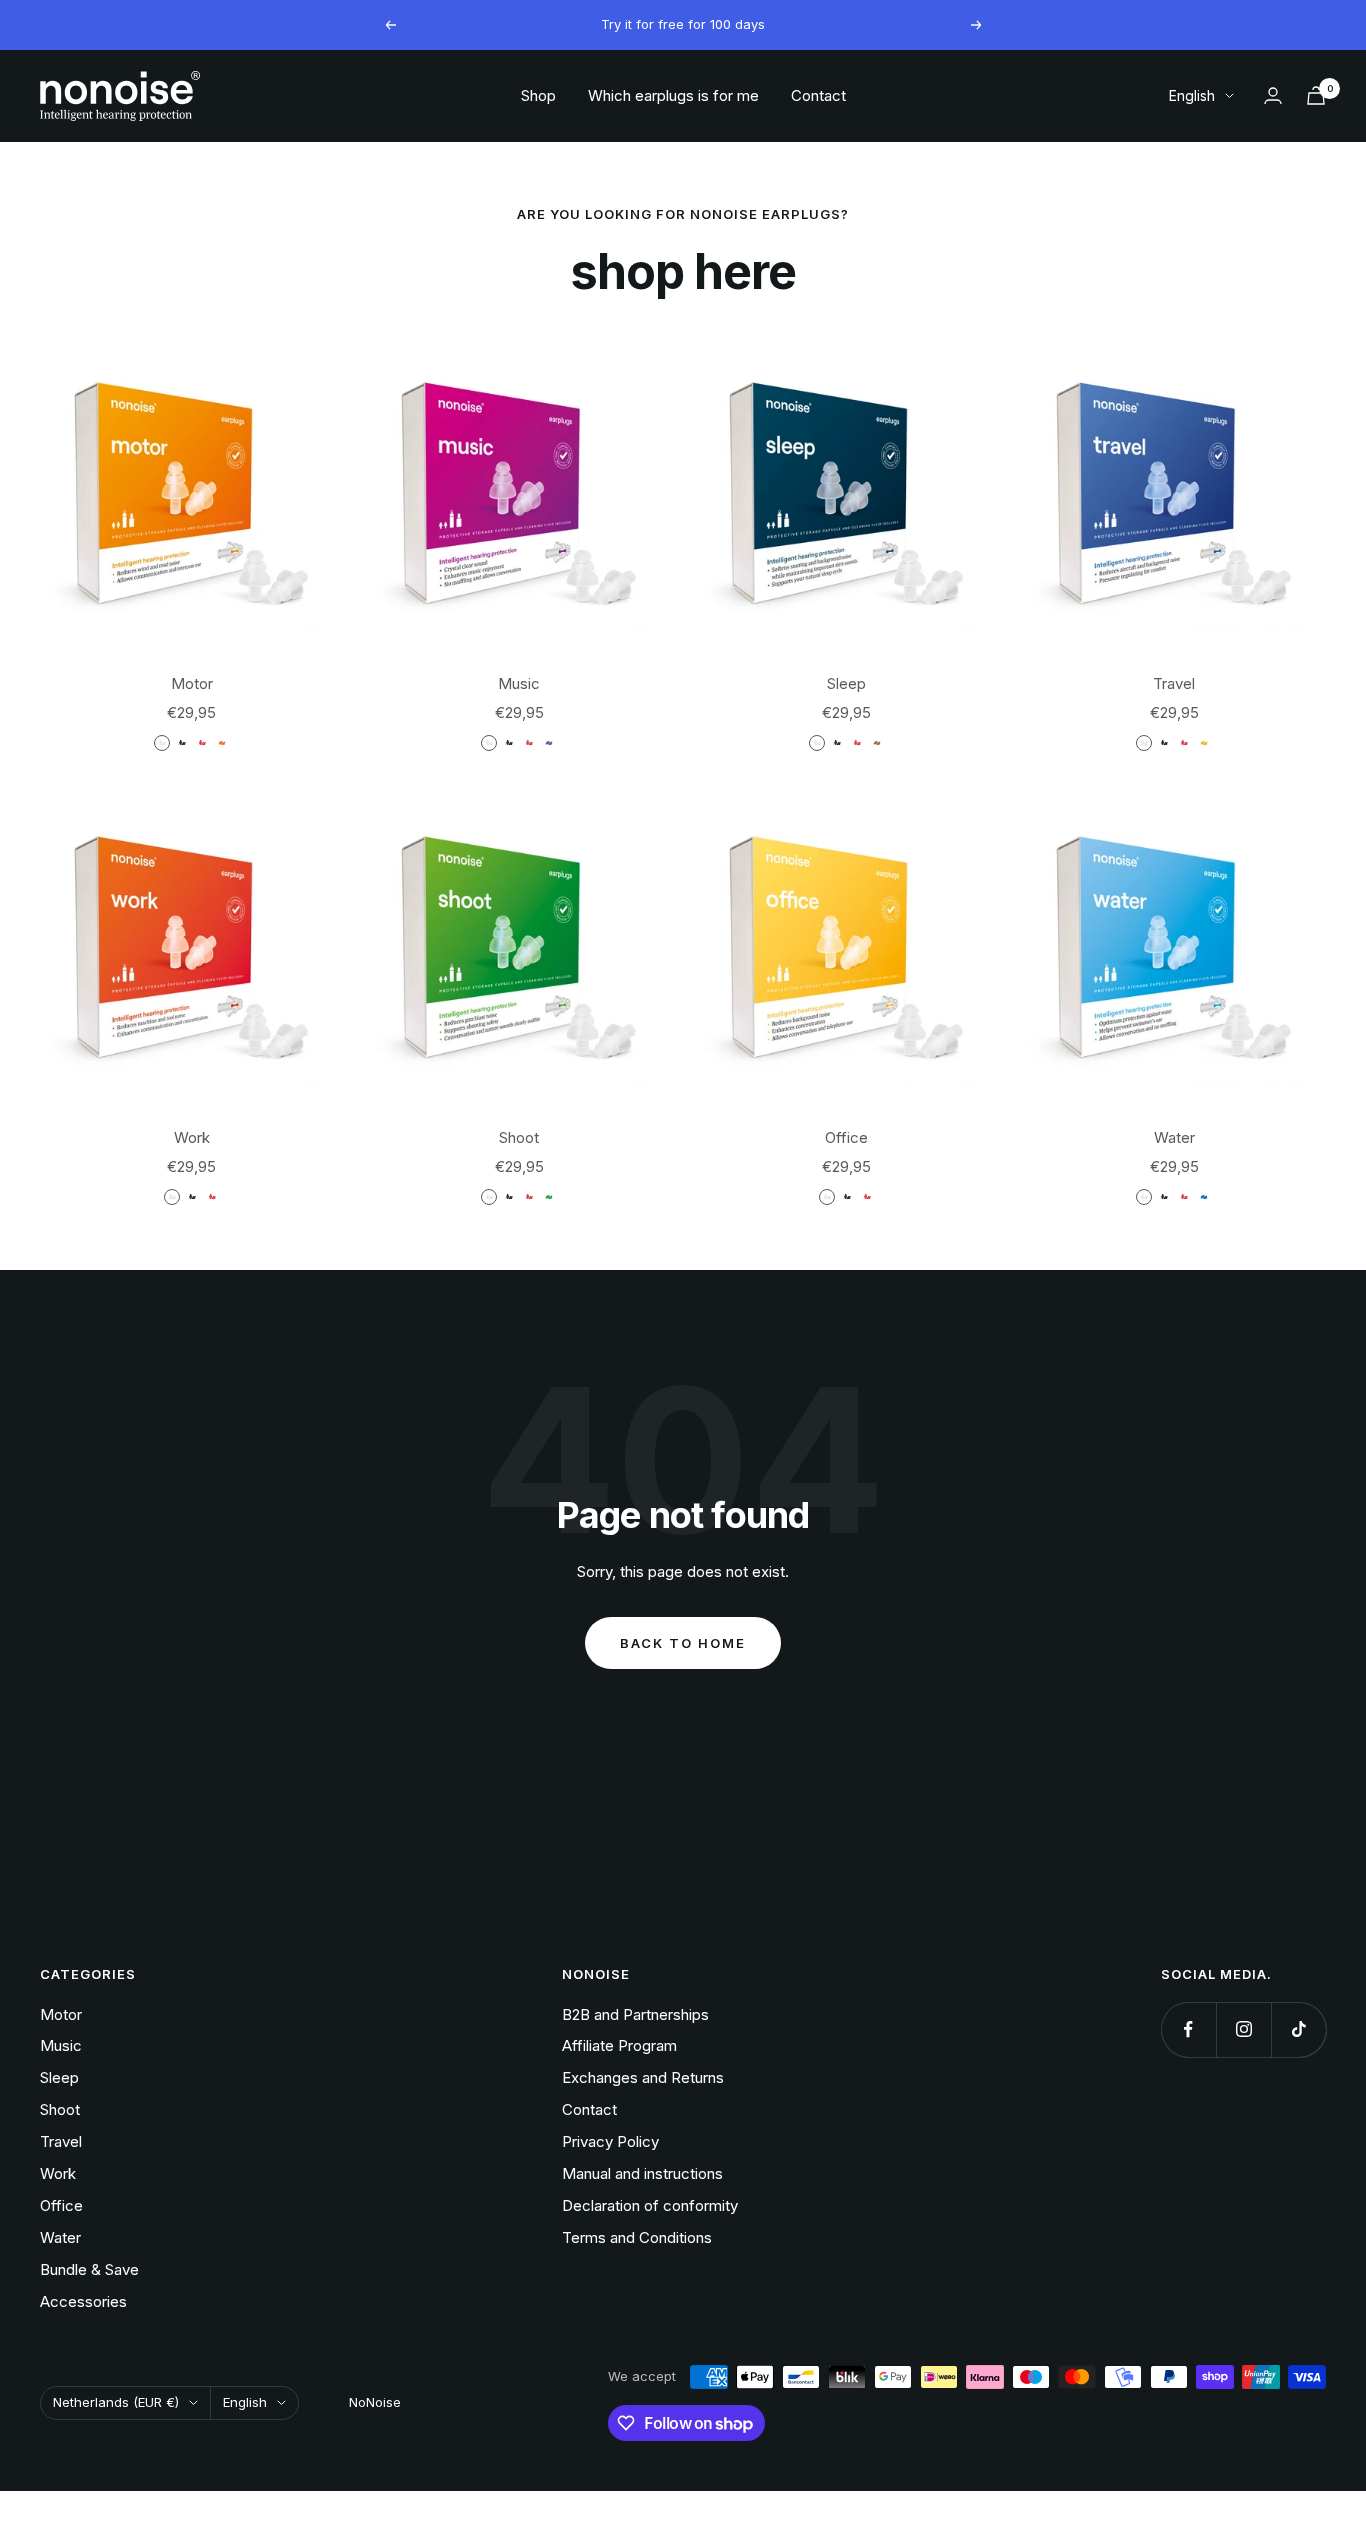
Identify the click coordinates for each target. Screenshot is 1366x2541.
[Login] (1273, 95)
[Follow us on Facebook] (1188, 2029)
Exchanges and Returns (643, 2077)
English (1192, 95)
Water (1174, 1137)
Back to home (683, 1643)
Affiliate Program (619, 2045)
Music (519, 683)
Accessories (83, 2301)
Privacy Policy (610, 2141)
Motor (192, 683)
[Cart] (1316, 95)
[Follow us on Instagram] (1243, 2029)
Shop (538, 95)
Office (846, 1137)
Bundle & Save (89, 2269)
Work (192, 1137)
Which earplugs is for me (673, 95)
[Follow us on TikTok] (1298, 2029)
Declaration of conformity (650, 2205)
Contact (818, 95)
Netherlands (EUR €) (116, 2402)
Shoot (519, 1137)
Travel (1174, 683)
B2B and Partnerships (635, 2014)
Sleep (846, 683)
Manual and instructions (642, 2173)
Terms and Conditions (637, 2237)
